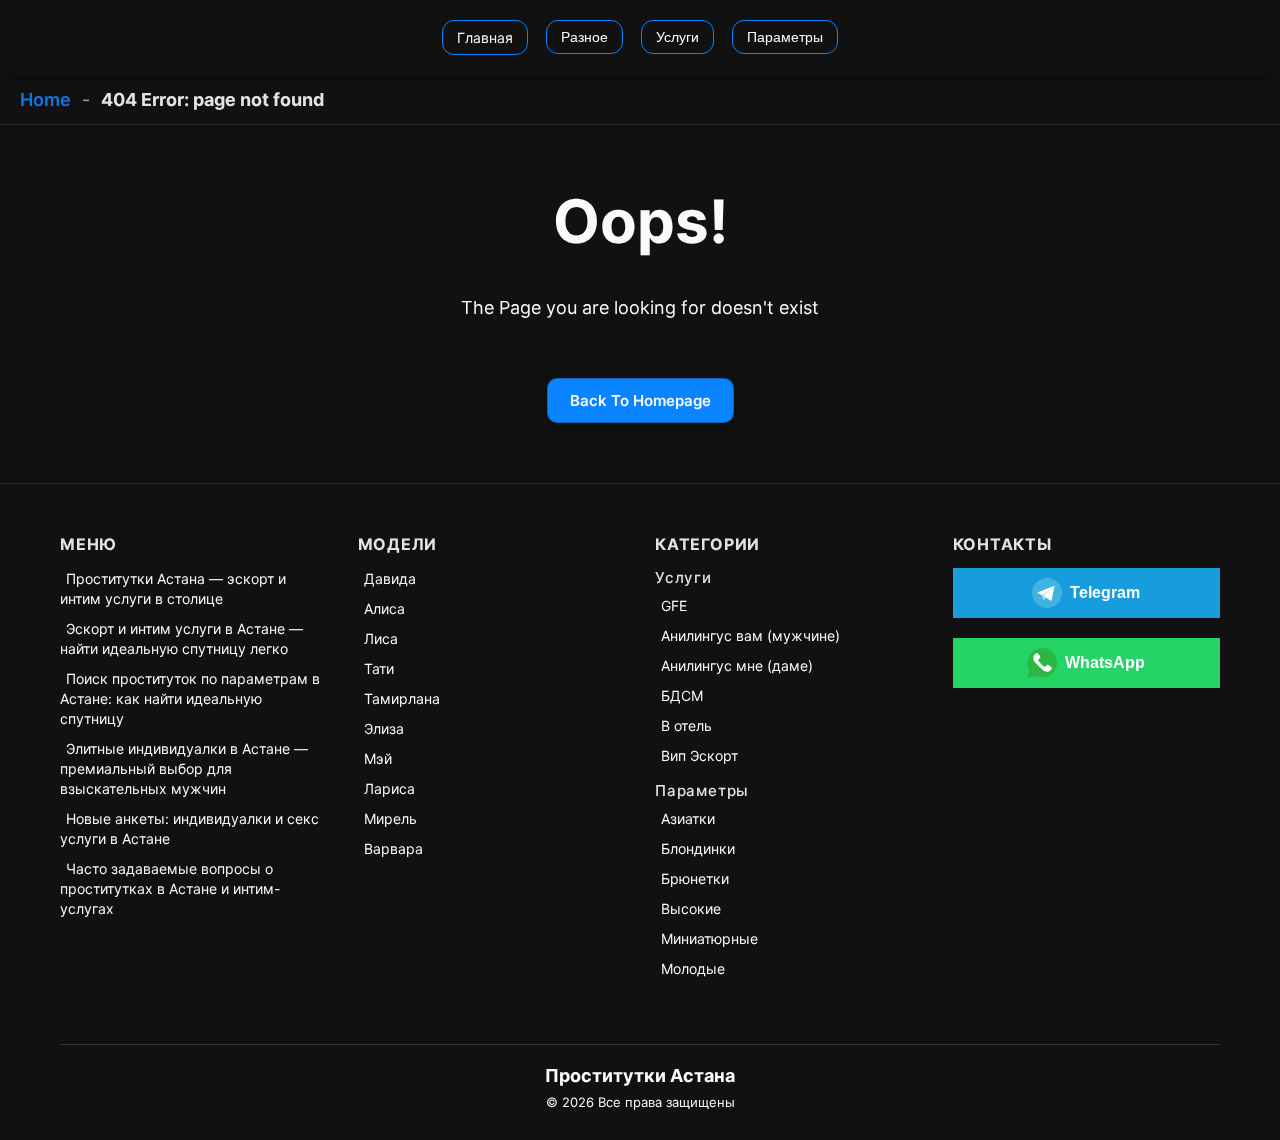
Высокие (691, 908)
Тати (379, 668)
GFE (674, 605)
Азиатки (688, 818)
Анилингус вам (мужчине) (750, 635)
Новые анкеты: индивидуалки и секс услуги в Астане (189, 828)
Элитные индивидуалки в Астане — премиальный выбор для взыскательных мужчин (184, 768)
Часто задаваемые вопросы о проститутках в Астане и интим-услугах (170, 888)
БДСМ (682, 695)
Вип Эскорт (699, 755)
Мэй (378, 758)
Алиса (384, 608)
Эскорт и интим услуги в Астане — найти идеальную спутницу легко (181, 638)
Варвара (393, 848)
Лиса (381, 638)
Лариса (389, 788)
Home (45, 99)
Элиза (384, 728)
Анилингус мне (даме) (737, 665)
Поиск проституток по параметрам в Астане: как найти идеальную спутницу (190, 698)
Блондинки (698, 848)
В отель (686, 725)
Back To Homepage (640, 400)
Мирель (390, 818)
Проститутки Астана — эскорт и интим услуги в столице (173, 588)
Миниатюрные (709, 938)
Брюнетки (695, 878)
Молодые (693, 968)
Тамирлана (402, 698)
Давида (390, 578)
